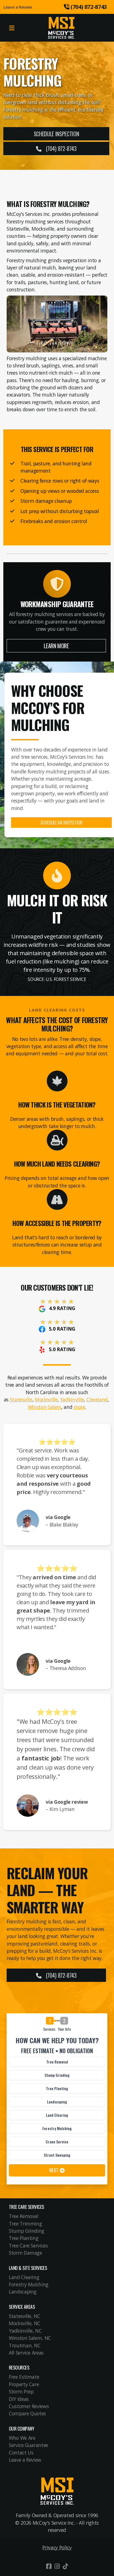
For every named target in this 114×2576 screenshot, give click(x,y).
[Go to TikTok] (65, 2566)
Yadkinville (72, 1399)
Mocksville (46, 1399)
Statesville (21, 1399)
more (79, 1407)
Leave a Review (18, 7)
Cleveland (97, 1399)
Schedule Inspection (56, 134)
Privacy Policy (57, 2547)
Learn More (56, 646)
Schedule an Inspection (61, 822)
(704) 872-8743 (61, 148)
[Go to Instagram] (57, 2566)
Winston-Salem (45, 1407)
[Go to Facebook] (49, 2566)
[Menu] (12, 28)
